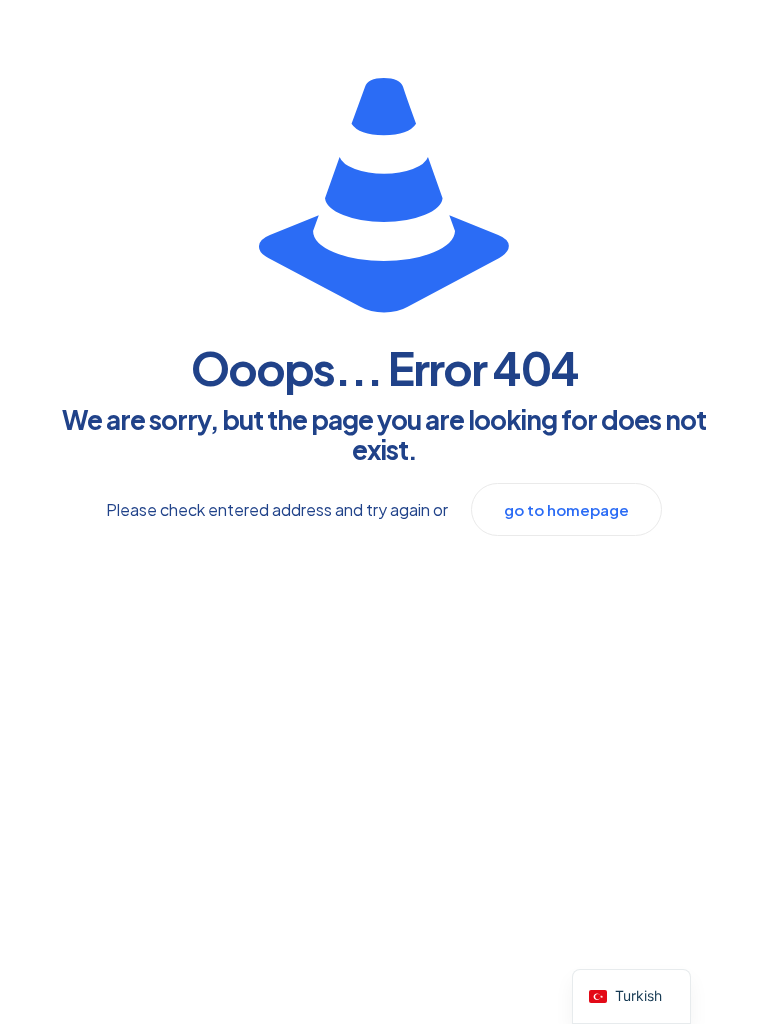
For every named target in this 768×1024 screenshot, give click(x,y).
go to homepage (566, 509)
